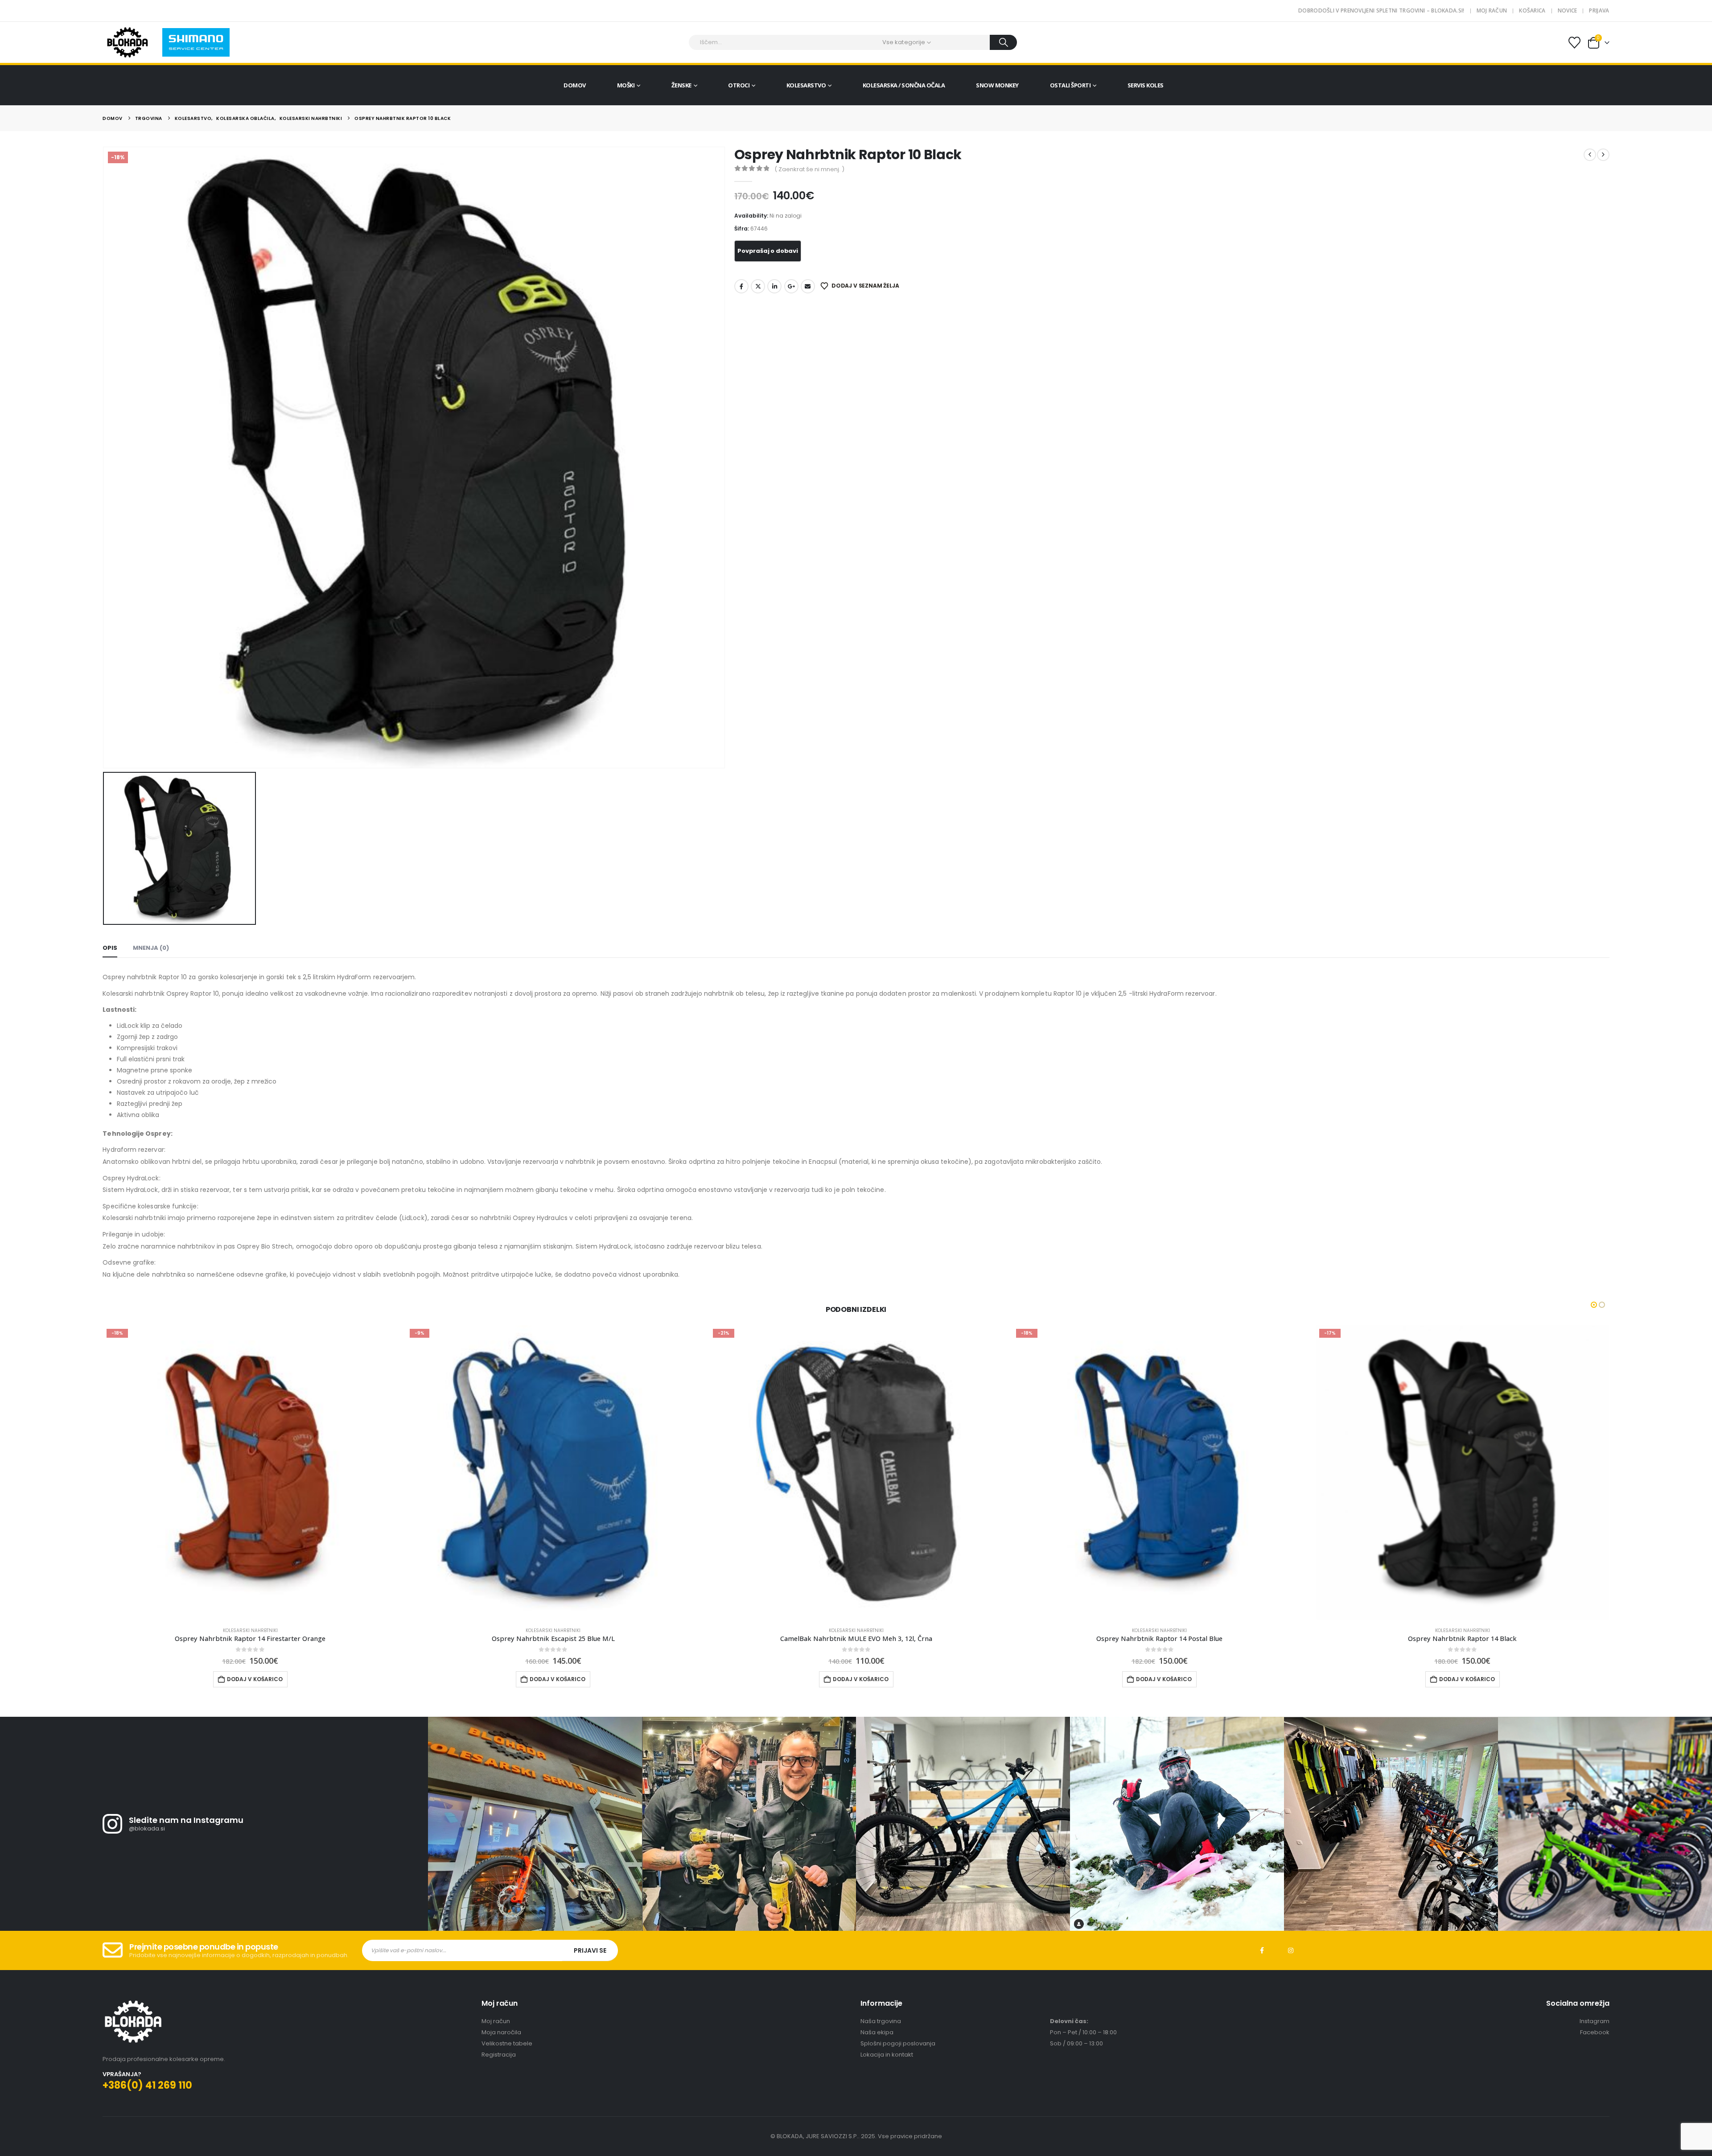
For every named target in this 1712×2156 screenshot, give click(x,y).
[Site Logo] (127, 42)
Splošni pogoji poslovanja (898, 2043)
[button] (1594, 1305)
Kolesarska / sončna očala (904, 85)
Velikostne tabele (507, 2043)
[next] (1603, 155)
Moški (626, 85)
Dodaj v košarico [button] (255, 1679)
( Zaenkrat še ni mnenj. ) (809, 169)
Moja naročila (501, 2032)
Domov (575, 85)
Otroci (739, 85)
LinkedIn (774, 286)
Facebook (741, 286)
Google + (791, 286)
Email (808, 286)
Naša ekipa (877, 2032)
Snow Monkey (997, 85)
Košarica (1532, 10)
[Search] (1003, 42)
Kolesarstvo (806, 85)
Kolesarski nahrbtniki (251, 1630)
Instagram (1291, 1950)
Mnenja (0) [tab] (151, 948)
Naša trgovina (881, 2021)
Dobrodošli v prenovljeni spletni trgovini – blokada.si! (1381, 10)
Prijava (1599, 10)
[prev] (1590, 155)
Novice (1568, 10)
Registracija (499, 2055)
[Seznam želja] (1574, 43)
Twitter (758, 286)
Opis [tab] (110, 948)
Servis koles (1146, 85)
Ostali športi (1070, 85)
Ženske (681, 85)
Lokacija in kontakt (887, 2055)
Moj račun (1492, 10)
